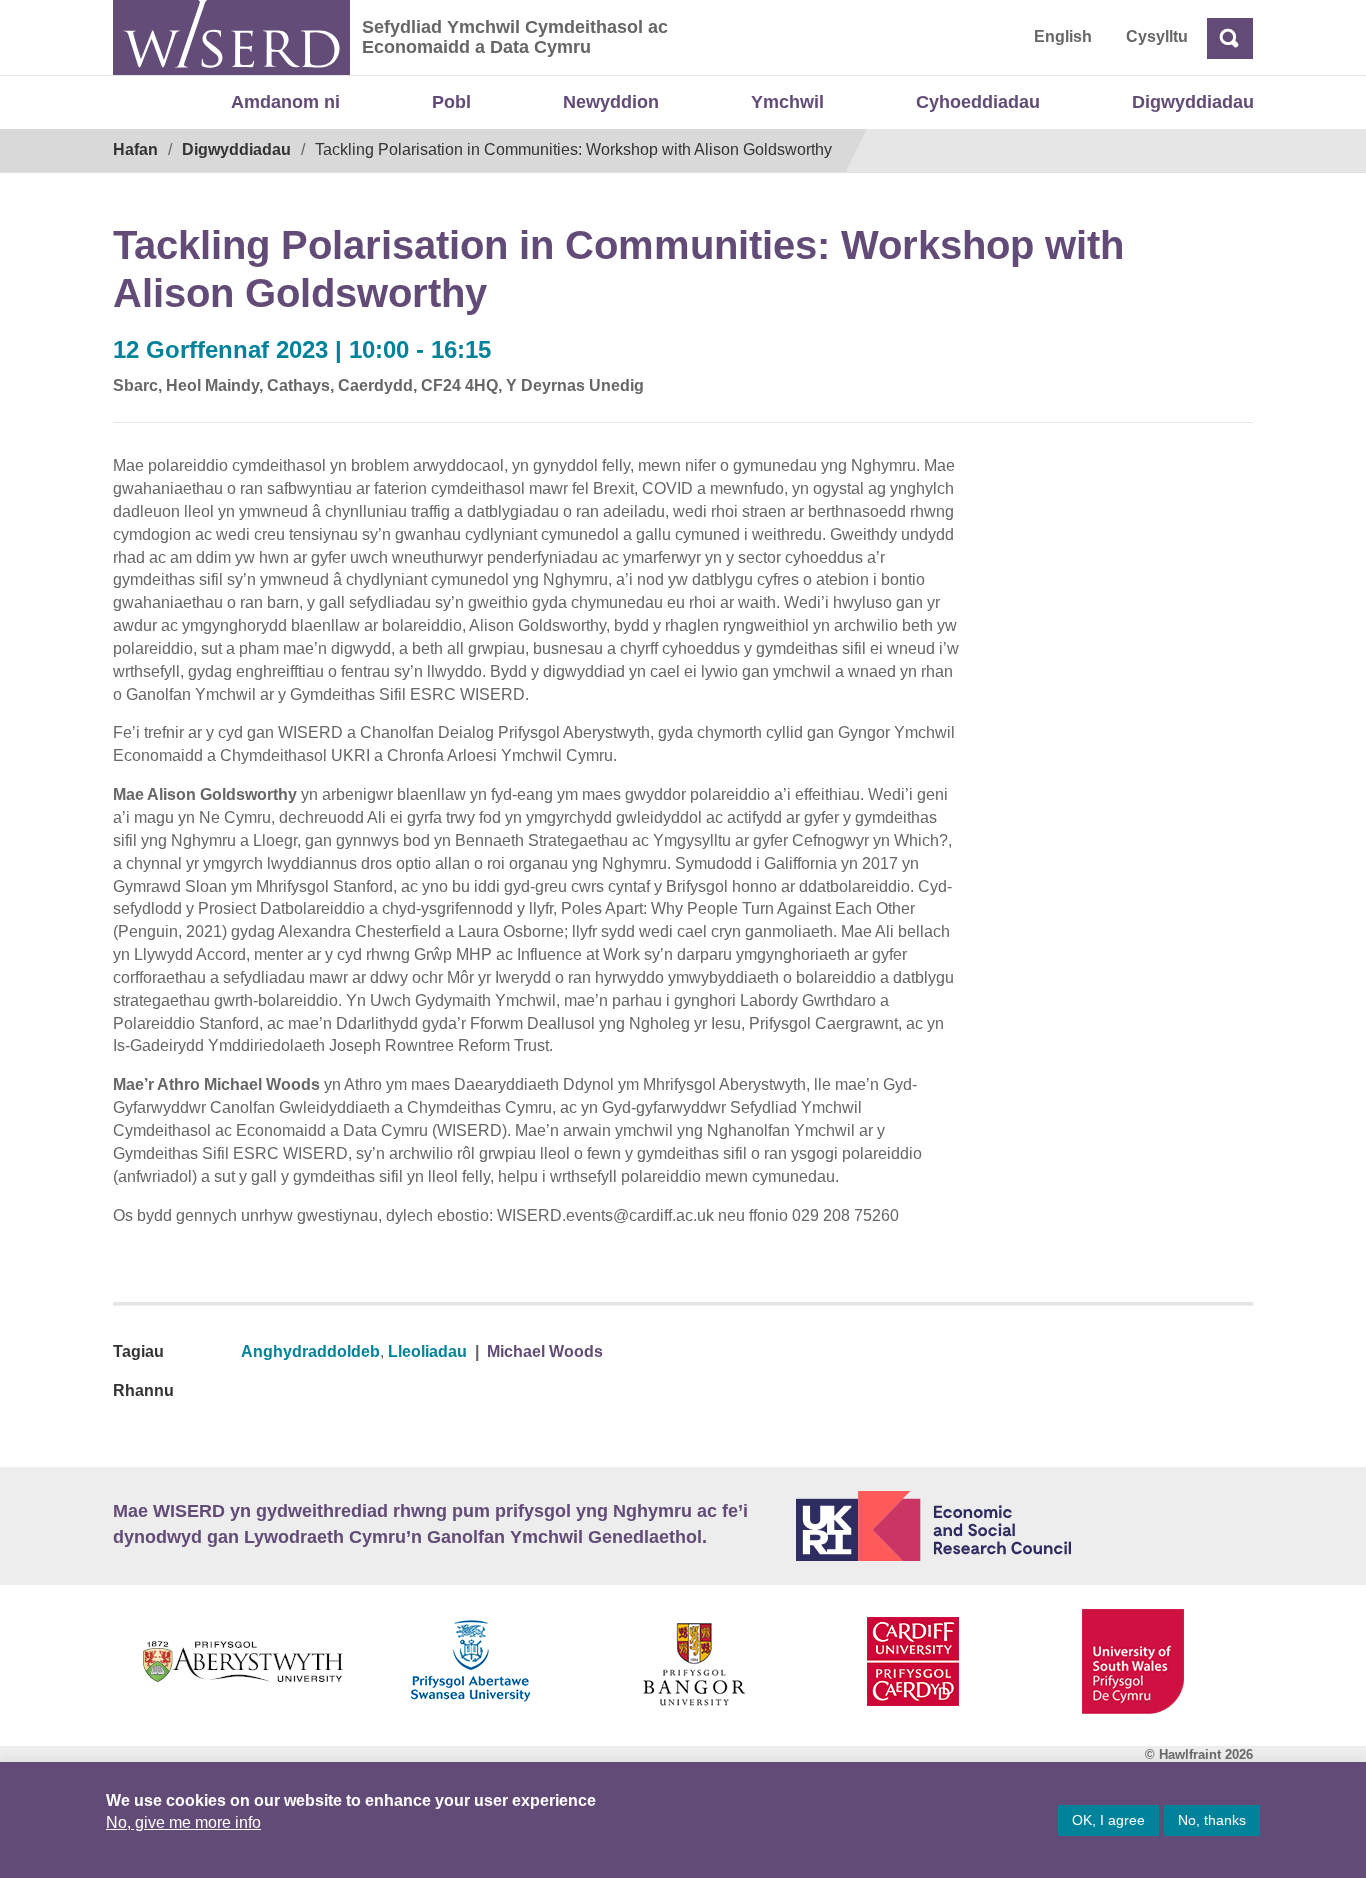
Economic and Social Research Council (1025, 1526)
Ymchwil (787, 102)
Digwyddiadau (1193, 102)
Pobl (451, 102)
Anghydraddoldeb (310, 1351)
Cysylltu (1157, 36)
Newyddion (611, 102)
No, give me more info (183, 1822)
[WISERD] (231, 37)
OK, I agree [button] (1108, 1820)
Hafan (135, 149)
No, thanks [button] (1212, 1820)
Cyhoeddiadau (978, 102)
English (1063, 36)
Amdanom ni (285, 102)
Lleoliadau (427, 1351)
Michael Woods (545, 1351)
